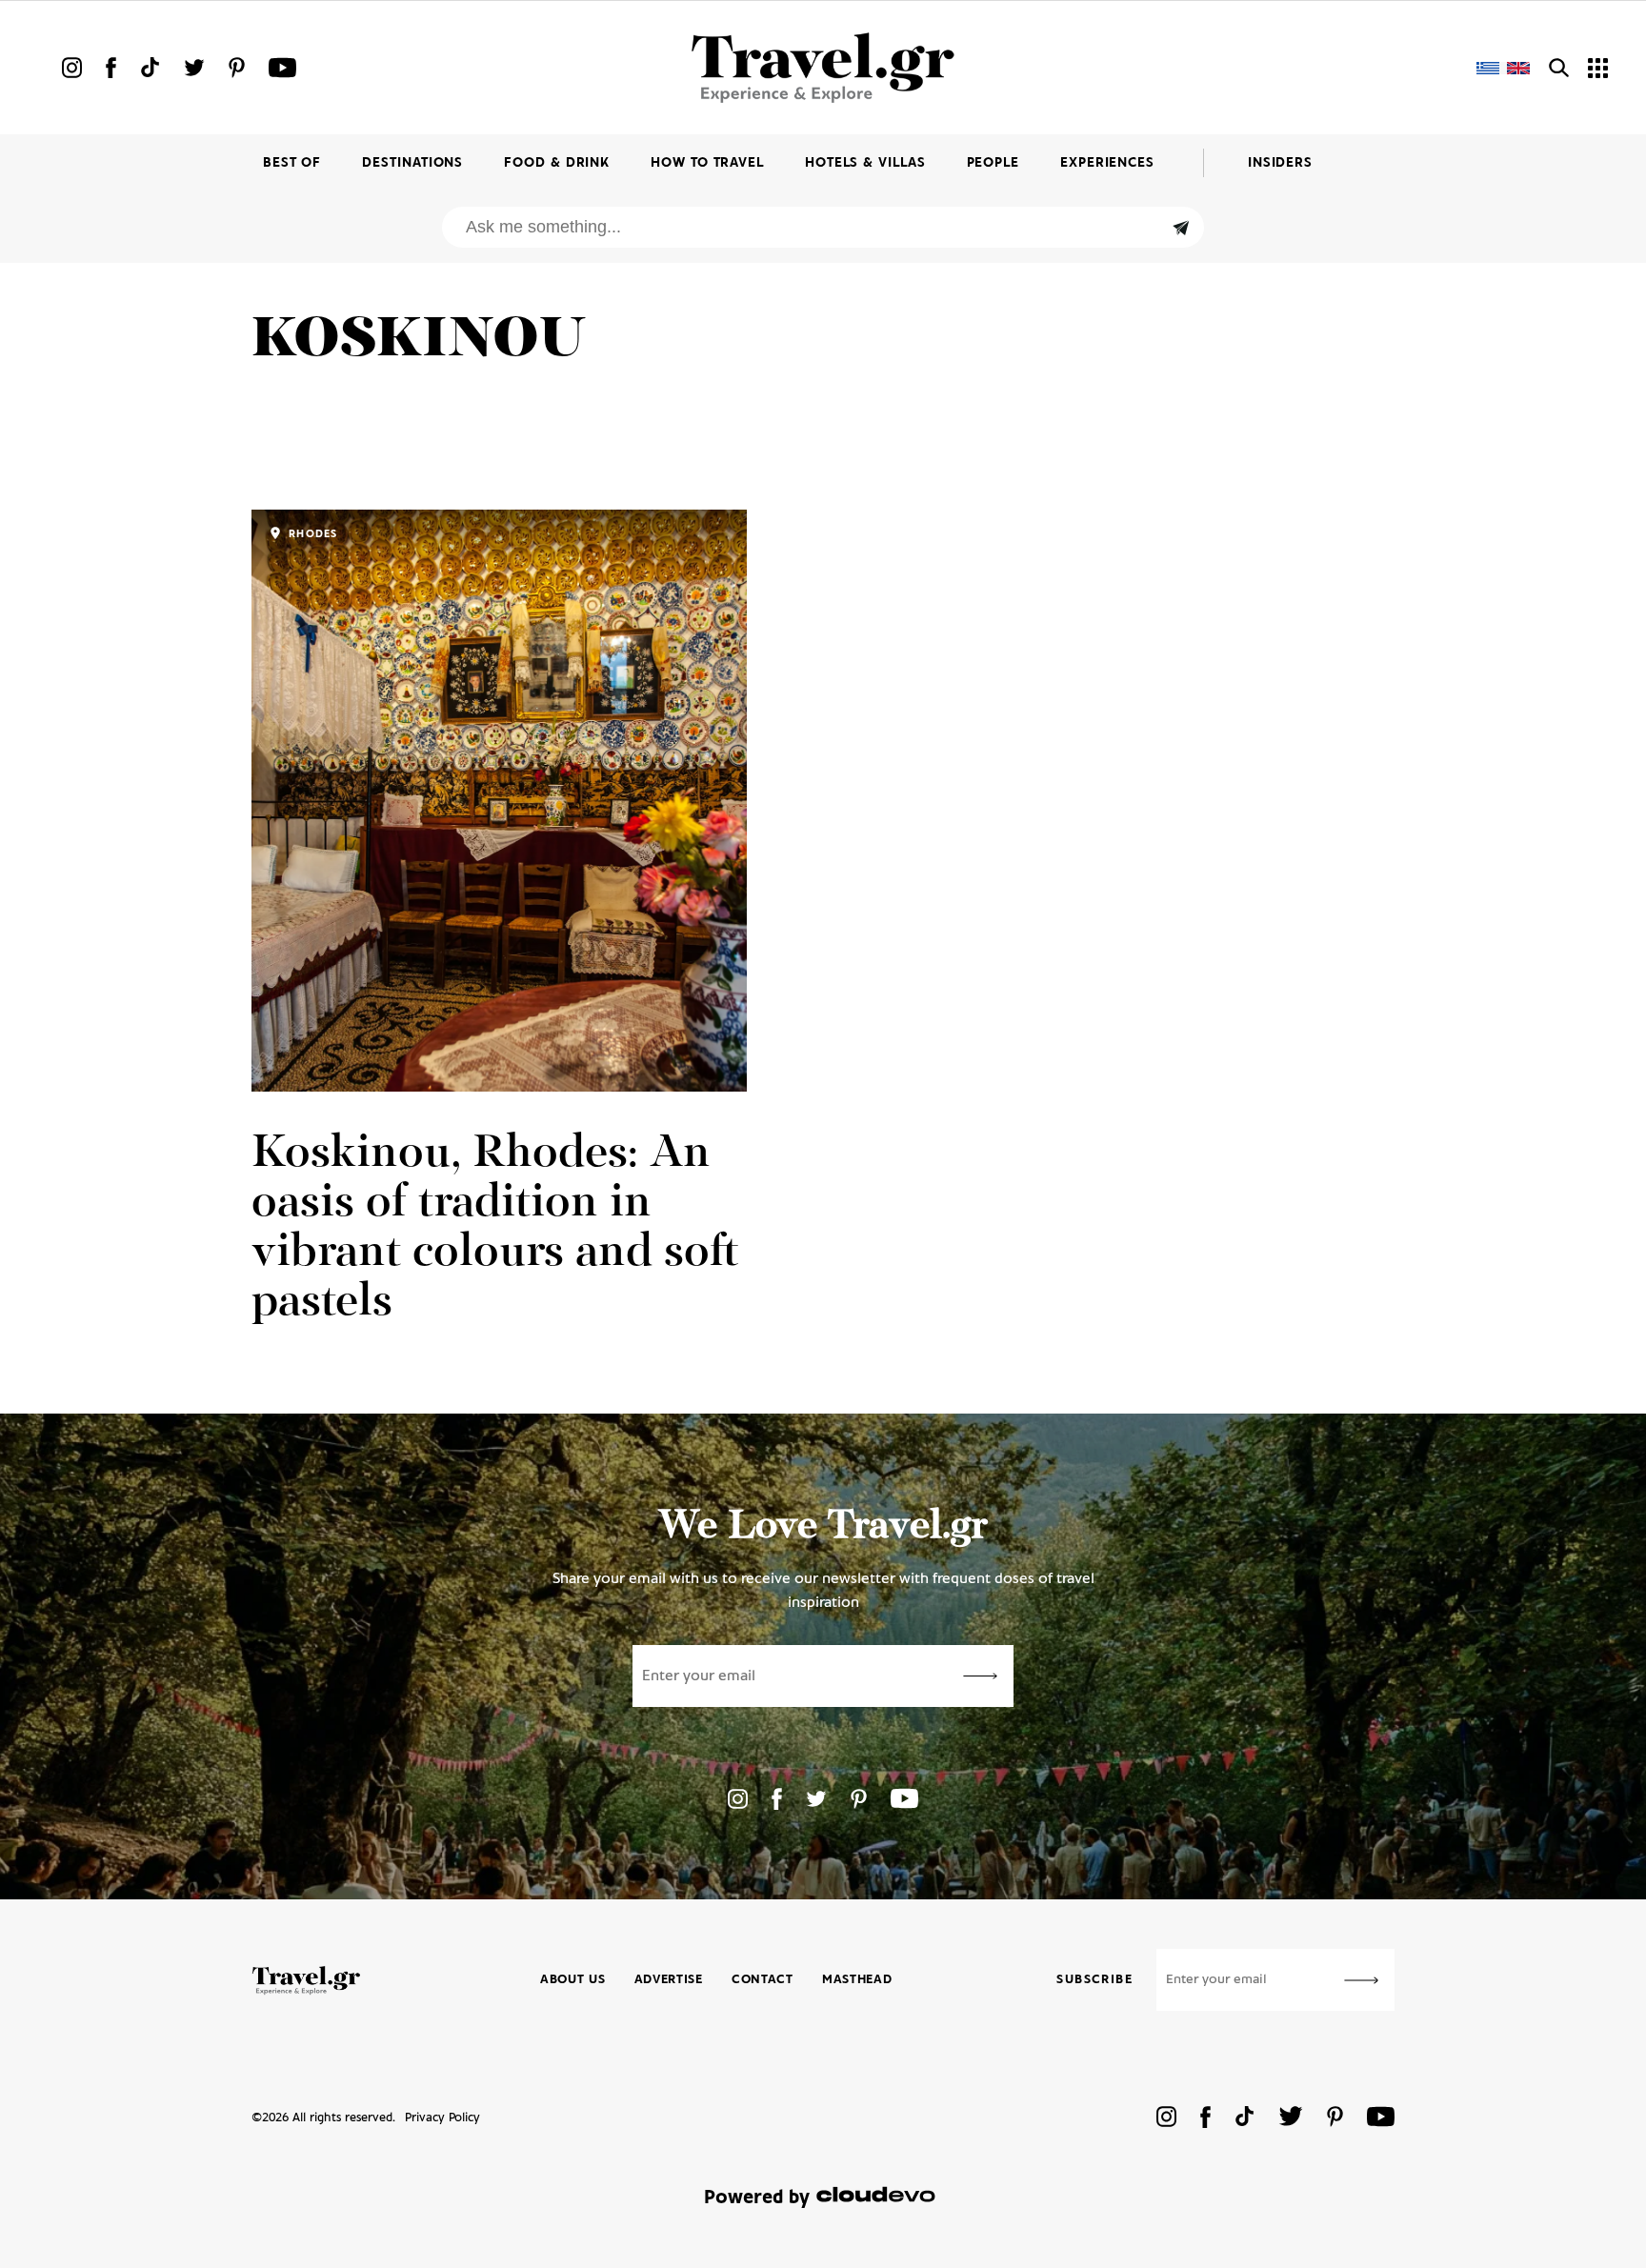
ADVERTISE (669, 1980)
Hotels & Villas (865, 163)
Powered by (757, 2198)
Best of (292, 163)
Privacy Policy (442, 2118)
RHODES (311, 534)
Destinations (412, 163)
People (993, 163)
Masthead (857, 1980)
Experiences (1107, 163)
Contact (763, 1980)
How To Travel (707, 163)
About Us (573, 1980)
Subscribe (1094, 1980)
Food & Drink (557, 163)
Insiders (1280, 163)
